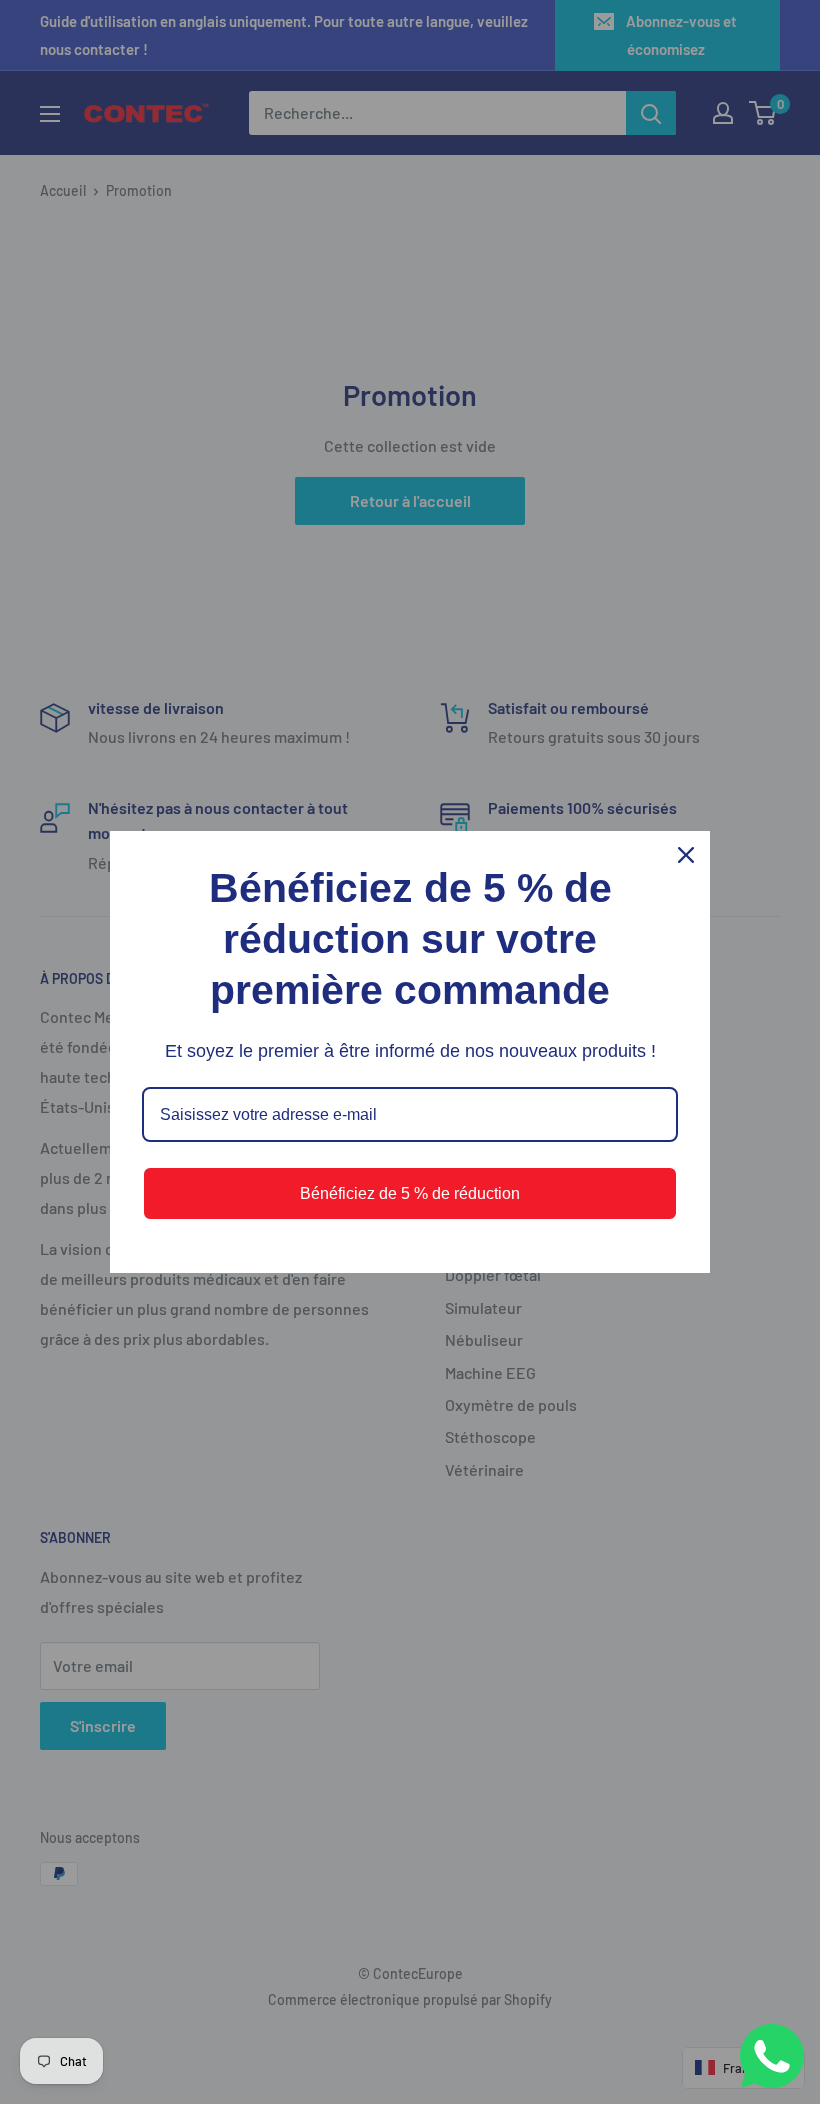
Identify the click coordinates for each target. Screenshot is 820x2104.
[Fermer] (686, 855)
